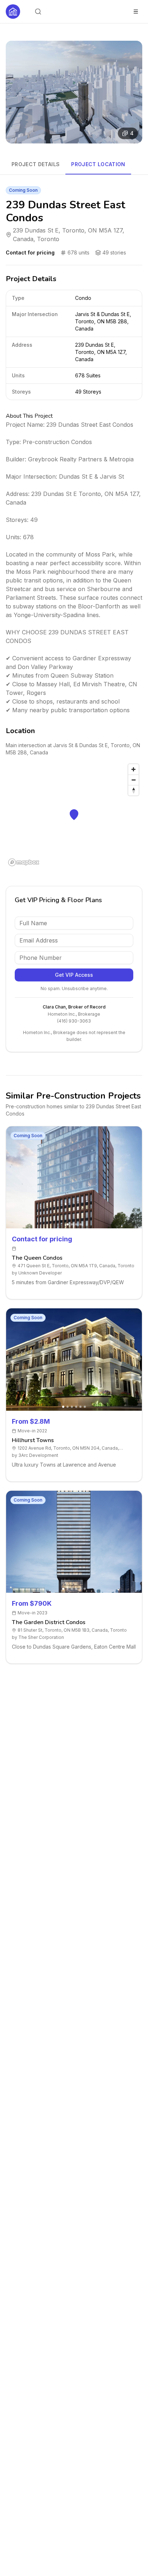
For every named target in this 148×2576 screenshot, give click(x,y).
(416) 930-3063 (74, 1021)
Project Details (36, 164)
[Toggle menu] (136, 12)
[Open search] (38, 12)
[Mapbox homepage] (24, 862)
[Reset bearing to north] (133, 790)
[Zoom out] (133, 780)
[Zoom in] (133, 769)
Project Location (98, 164)
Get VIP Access (74, 975)
